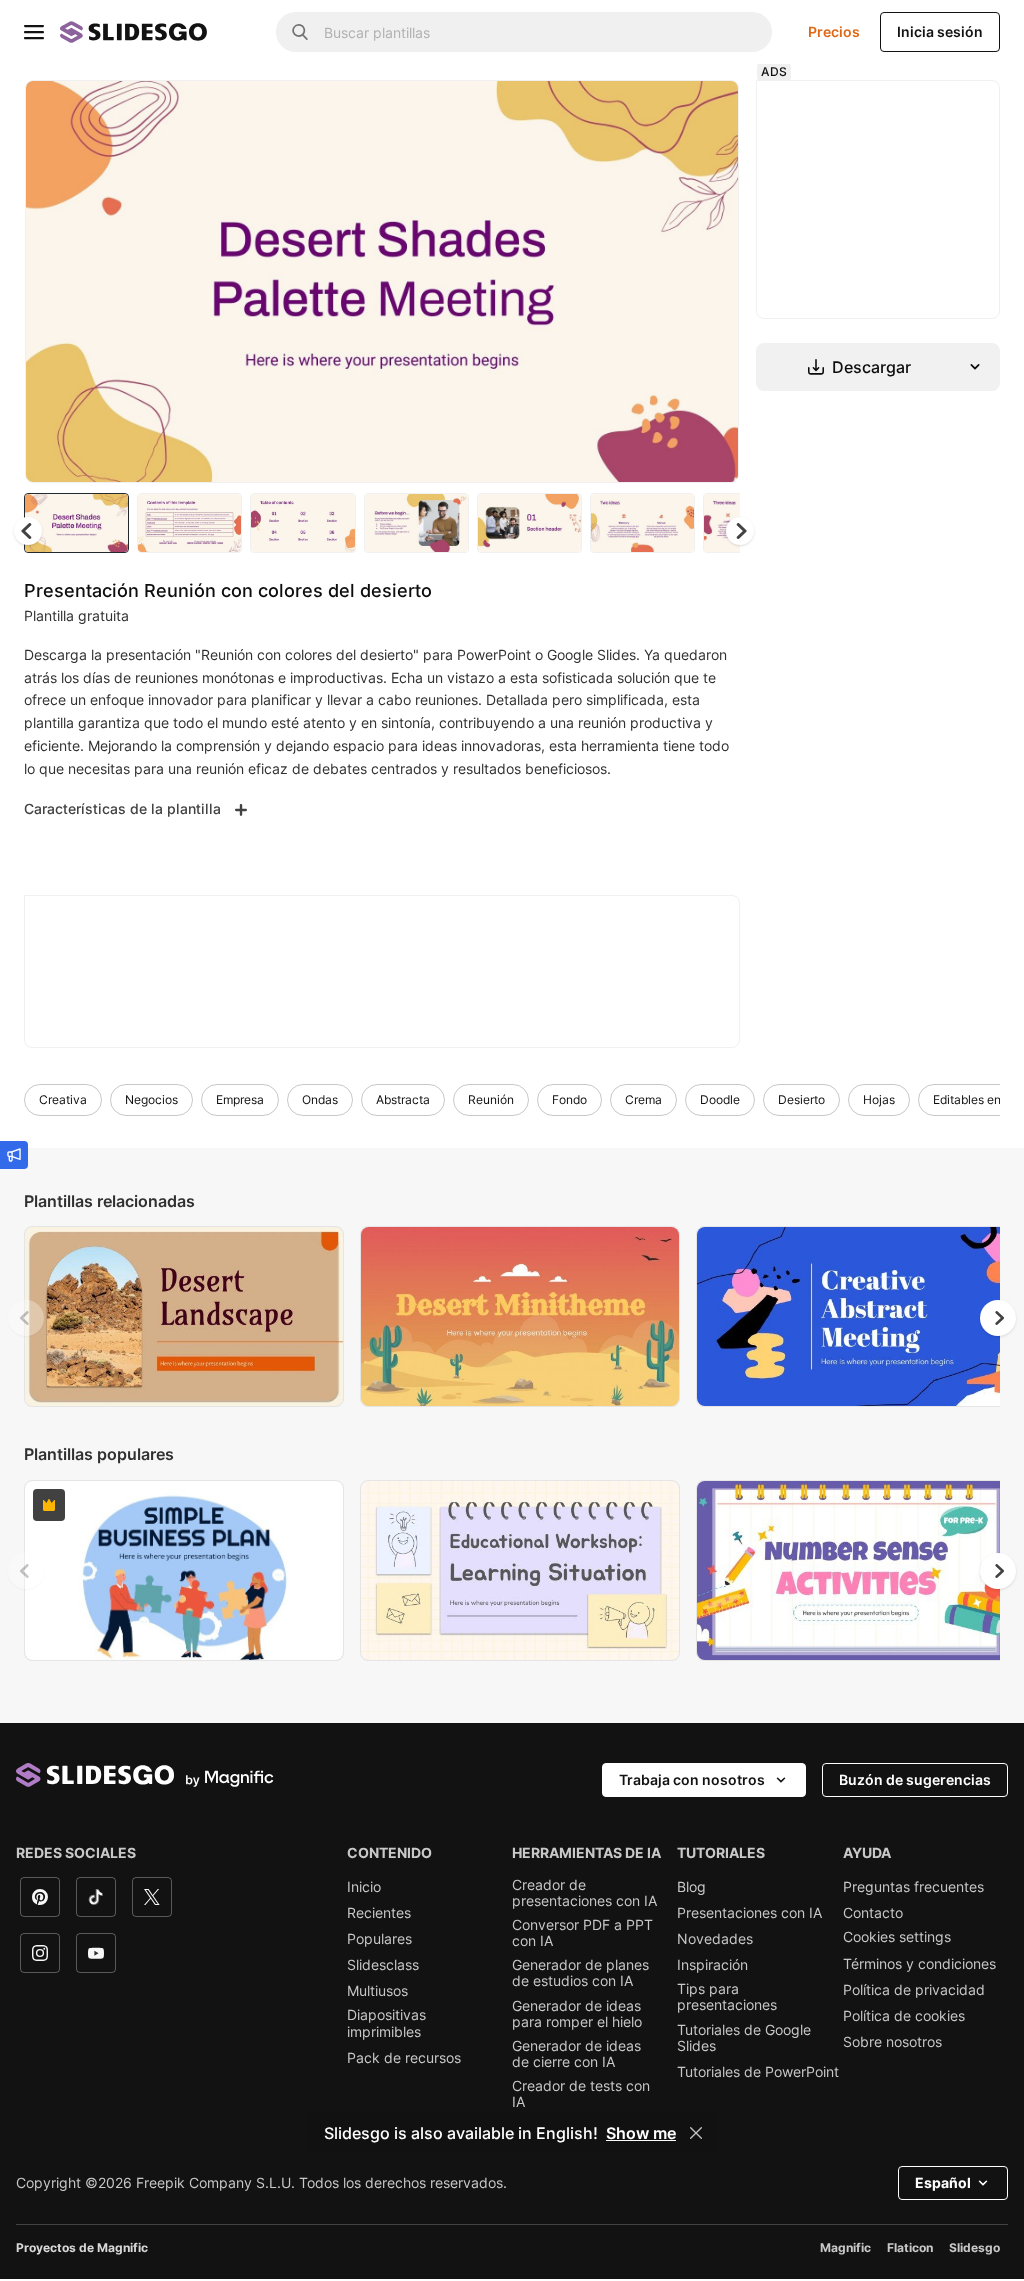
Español (943, 2182)
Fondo (569, 1099)
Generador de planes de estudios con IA (580, 1973)
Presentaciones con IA (749, 1913)
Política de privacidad (914, 1990)
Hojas (879, 1099)
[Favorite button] (653, 112)
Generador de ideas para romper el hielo (577, 2014)
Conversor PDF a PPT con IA (582, 1933)
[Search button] (300, 32)
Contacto (873, 1913)
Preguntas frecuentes (913, 1887)
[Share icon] (705, 112)
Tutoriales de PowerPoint (758, 2072)
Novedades (715, 1939)
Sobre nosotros (892, 2042)
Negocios (151, 1099)
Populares (379, 1939)
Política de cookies (904, 2016)
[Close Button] (696, 2133)
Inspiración (712, 1965)
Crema (643, 1099)
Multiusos (377, 1991)
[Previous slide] (26, 1318)
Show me (641, 2133)
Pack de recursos (404, 2058)
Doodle (720, 1099)
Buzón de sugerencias (915, 1779)
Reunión (491, 1099)
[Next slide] (709, 281)
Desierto (801, 1099)
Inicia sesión (940, 31)
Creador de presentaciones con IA (584, 1893)
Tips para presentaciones (727, 1997)
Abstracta (403, 1099)
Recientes (379, 1913)
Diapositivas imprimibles (386, 2023)
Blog (691, 1887)
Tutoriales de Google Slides (744, 2038)
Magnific (845, 2247)
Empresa (240, 1099)
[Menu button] (34, 32)
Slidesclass (383, 1965)
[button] (740, 531)
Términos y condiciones (919, 1964)
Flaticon (910, 2247)
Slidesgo (974, 2247)
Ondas (320, 1099)
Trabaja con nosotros (692, 1779)
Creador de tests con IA (581, 2094)
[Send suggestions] (14, 1155)
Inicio (364, 1887)
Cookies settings (897, 1937)
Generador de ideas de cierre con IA (576, 2054)
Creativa (63, 1099)
